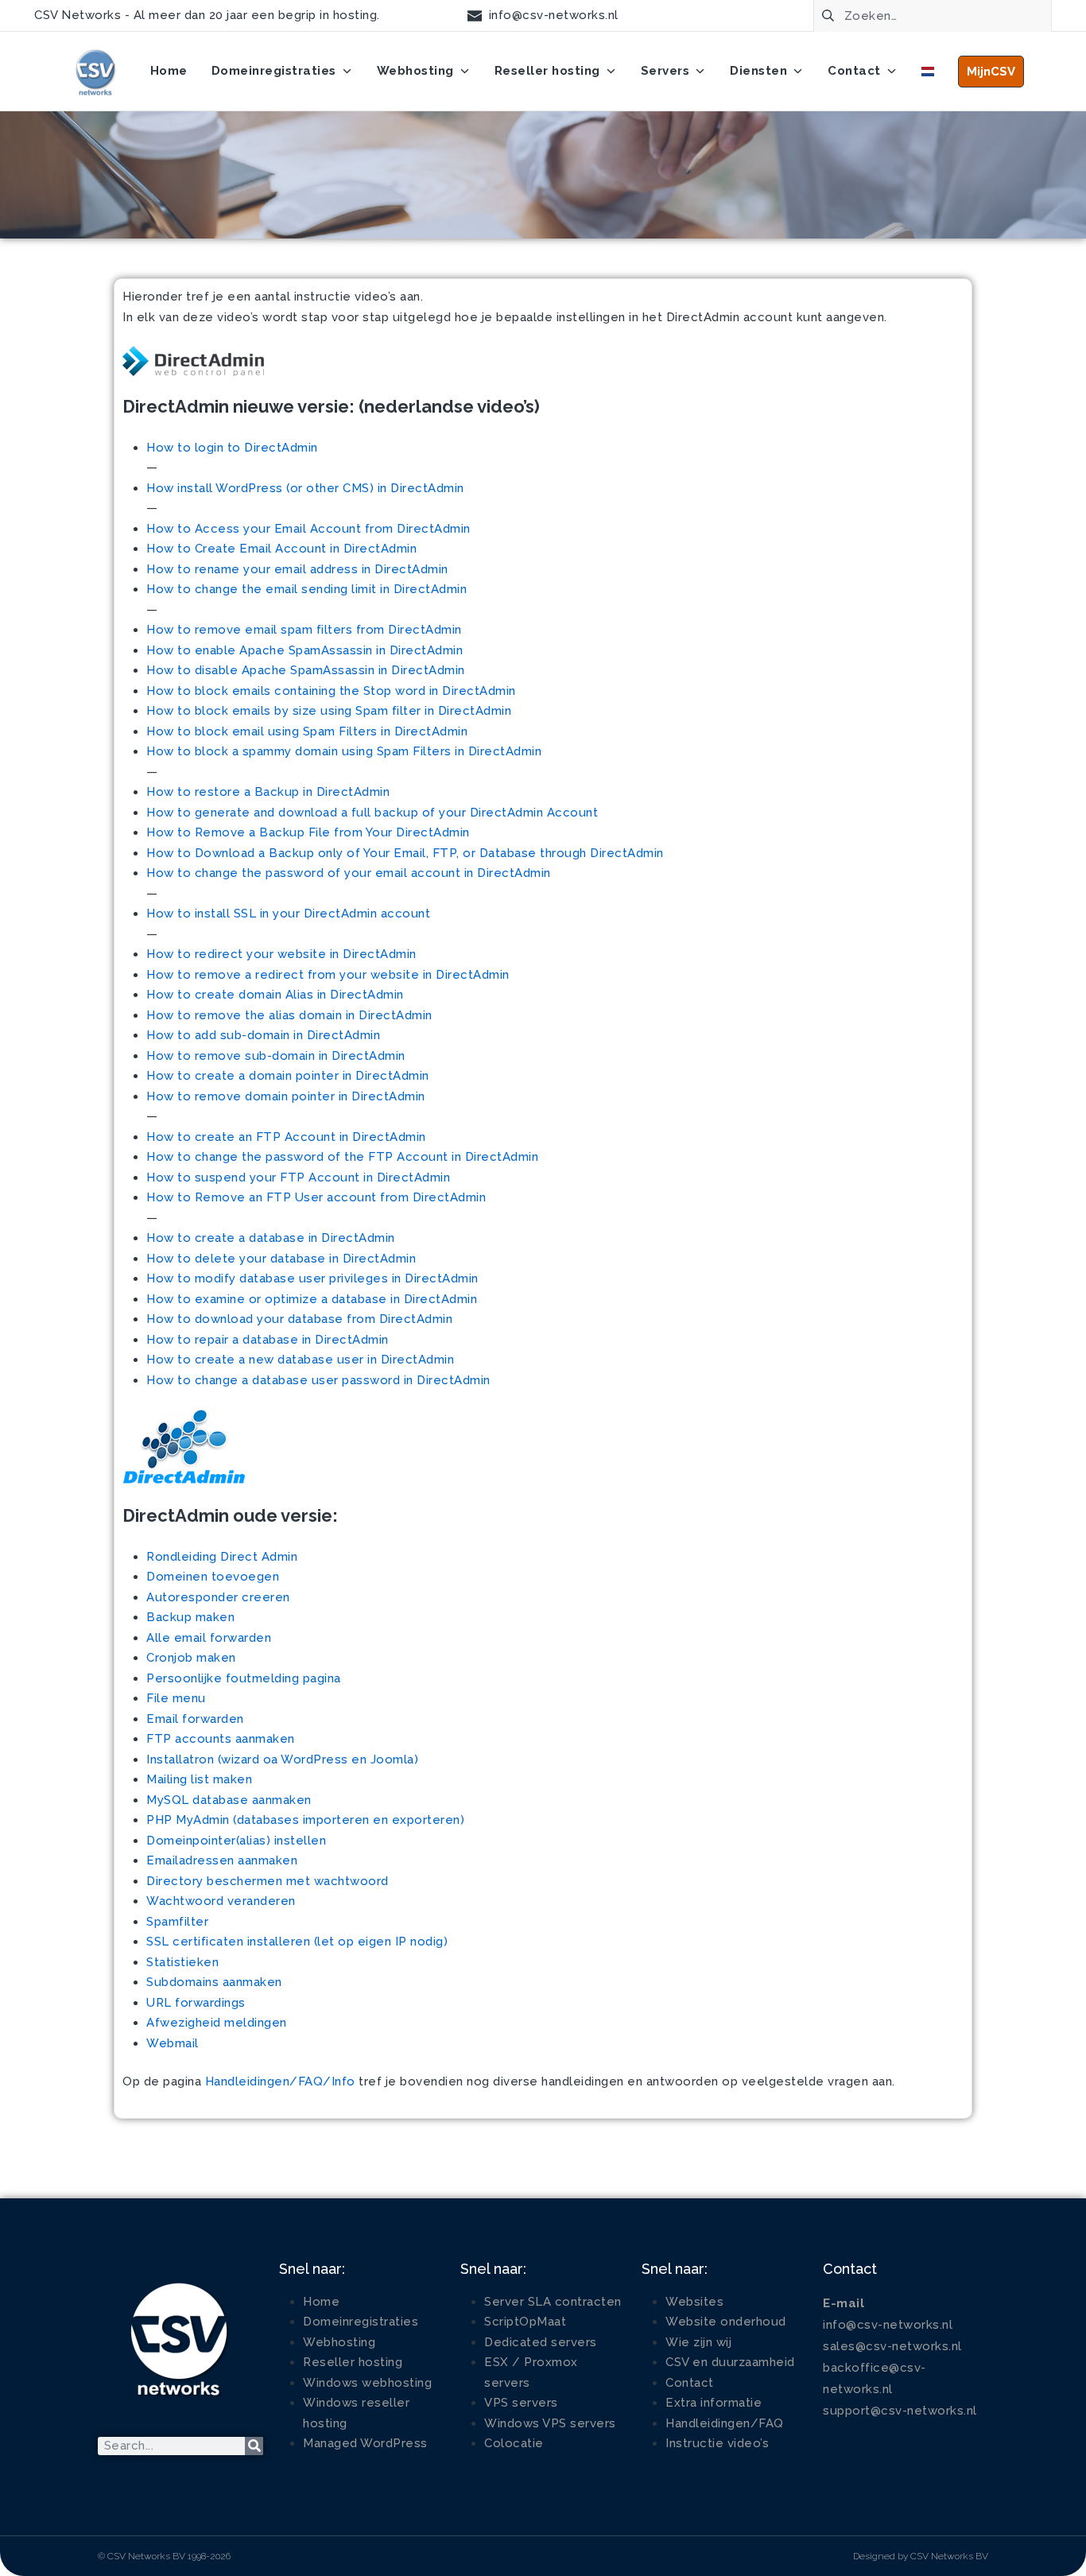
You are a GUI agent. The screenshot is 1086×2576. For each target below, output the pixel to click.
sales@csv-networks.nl (892, 2346)
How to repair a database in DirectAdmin (268, 1340)
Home (321, 2302)
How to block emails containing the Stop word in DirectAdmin (331, 691)
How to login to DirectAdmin (232, 448)
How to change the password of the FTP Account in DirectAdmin (342, 1157)
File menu (176, 1698)
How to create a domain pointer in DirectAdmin (288, 1076)
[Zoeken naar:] (933, 14)
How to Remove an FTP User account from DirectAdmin (316, 1197)
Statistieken (182, 1962)
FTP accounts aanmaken (221, 1739)
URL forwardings (196, 2003)
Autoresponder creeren (218, 1597)
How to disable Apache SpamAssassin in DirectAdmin (306, 670)
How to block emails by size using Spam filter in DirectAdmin (329, 711)
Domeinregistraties (361, 2322)
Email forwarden (195, 1719)
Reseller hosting (353, 2362)
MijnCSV (991, 72)
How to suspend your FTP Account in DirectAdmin (298, 1177)
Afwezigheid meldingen (217, 2023)
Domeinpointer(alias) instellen (236, 1841)
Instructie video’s (717, 2443)
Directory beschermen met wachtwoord (268, 1881)
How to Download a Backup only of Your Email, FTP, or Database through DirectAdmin (405, 853)
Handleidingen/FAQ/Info (280, 2081)
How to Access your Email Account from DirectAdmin (308, 529)
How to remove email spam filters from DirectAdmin (304, 630)
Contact (690, 2383)
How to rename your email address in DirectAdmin (297, 569)
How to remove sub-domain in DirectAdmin (276, 1056)
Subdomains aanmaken (214, 1982)
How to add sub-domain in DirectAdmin (263, 1035)
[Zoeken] (254, 2446)
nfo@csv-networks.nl (890, 2325)
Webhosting (339, 2342)
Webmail (173, 2043)
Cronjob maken (191, 1658)
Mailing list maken (199, 1779)
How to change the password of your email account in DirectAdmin (349, 873)
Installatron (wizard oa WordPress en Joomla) (282, 1759)
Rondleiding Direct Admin (222, 1557)
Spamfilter (177, 1922)
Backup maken (190, 1617)
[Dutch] (928, 72)
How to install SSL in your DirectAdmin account (288, 914)
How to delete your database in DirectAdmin (281, 1259)
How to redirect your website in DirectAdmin (281, 954)
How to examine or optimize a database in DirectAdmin (312, 1299)
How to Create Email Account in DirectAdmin (281, 549)
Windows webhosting (367, 2383)
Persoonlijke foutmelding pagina (244, 1678)
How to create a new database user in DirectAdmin (300, 1360)
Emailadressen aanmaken (222, 1860)
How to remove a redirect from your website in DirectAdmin (328, 975)
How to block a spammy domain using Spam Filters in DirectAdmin (344, 751)
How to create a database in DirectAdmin (271, 1238)
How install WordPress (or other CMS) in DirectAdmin (305, 488)
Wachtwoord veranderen (221, 1901)
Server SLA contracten (553, 2302)
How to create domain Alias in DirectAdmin (275, 995)
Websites (694, 2302)
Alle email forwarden (209, 1638)
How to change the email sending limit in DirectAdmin (306, 589)
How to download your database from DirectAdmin (299, 1319)
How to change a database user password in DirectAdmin (318, 1380)
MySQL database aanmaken (229, 1800)
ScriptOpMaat (525, 2322)
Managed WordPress (365, 2443)
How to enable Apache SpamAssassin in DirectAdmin (304, 650)
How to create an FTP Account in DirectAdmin (286, 1137)
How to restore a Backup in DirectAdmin (268, 792)
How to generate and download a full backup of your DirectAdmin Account (372, 813)
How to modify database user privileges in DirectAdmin (312, 1278)
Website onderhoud (726, 2322)
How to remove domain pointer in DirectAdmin (286, 1096)
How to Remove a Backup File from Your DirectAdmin (308, 832)
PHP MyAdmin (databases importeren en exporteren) (305, 1820)
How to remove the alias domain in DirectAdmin (289, 1015)
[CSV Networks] (95, 72)
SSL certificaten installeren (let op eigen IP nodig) (297, 1942)
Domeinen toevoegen (213, 1577)
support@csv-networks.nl (900, 2411)
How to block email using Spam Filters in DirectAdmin (307, 731)
